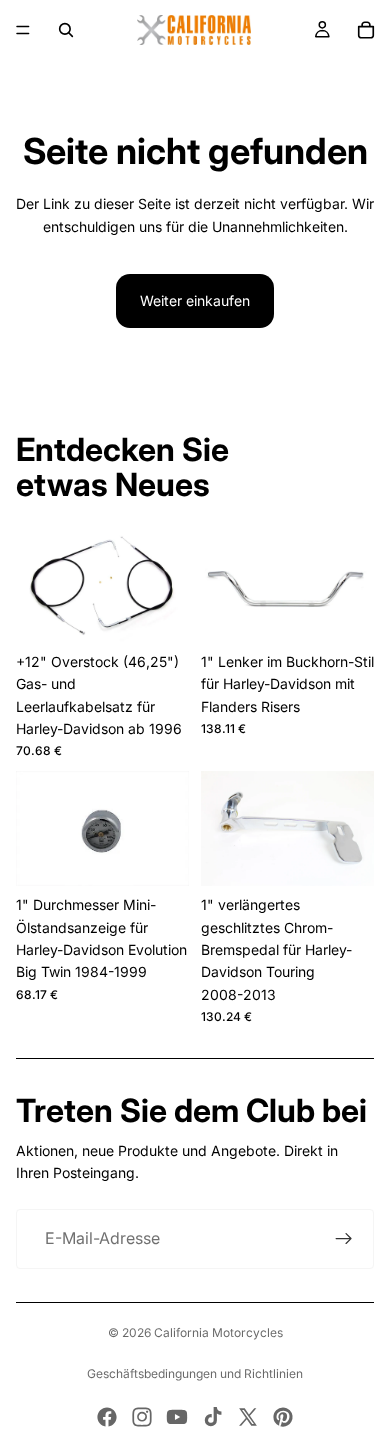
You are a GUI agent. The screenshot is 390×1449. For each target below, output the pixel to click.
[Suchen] (66, 30)
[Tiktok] (213, 1417)
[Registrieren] (344, 1239)
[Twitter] (248, 1417)
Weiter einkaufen (195, 300)
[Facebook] (107, 1417)
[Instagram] (142, 1417)
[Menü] (23, 30)
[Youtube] (177, 1417)
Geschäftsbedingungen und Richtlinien (195, 1373)
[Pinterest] (283, 1417)
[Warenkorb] (366, 30)
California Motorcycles (218, 1332)
